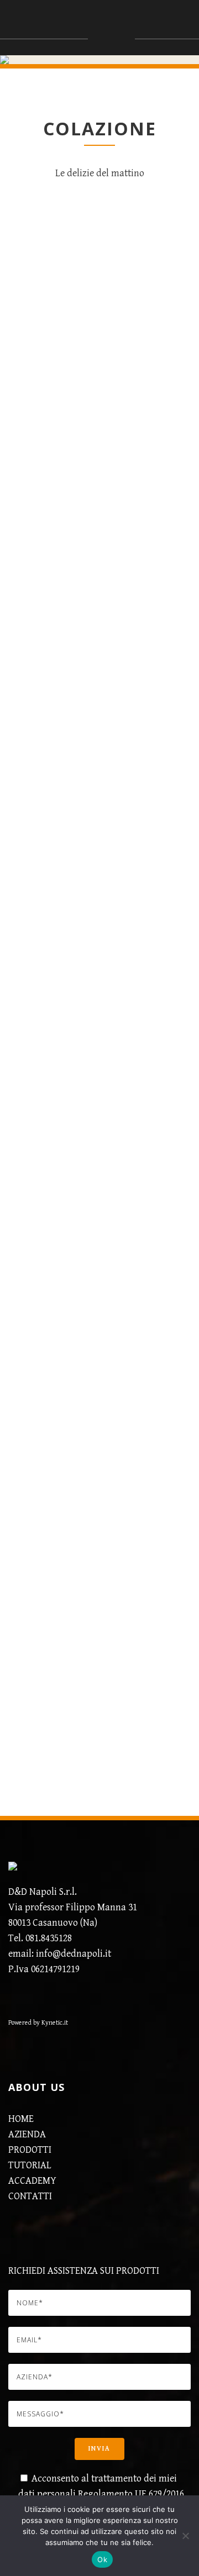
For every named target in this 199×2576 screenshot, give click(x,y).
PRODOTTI (30, 2150)
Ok (102, 2559)
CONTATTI (30, 2196)
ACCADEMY (32, 2181)
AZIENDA (27, 2134)
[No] (185, 2536)
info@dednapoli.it (74, 1954)
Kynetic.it (54, 2023)
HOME (21, 2119)
